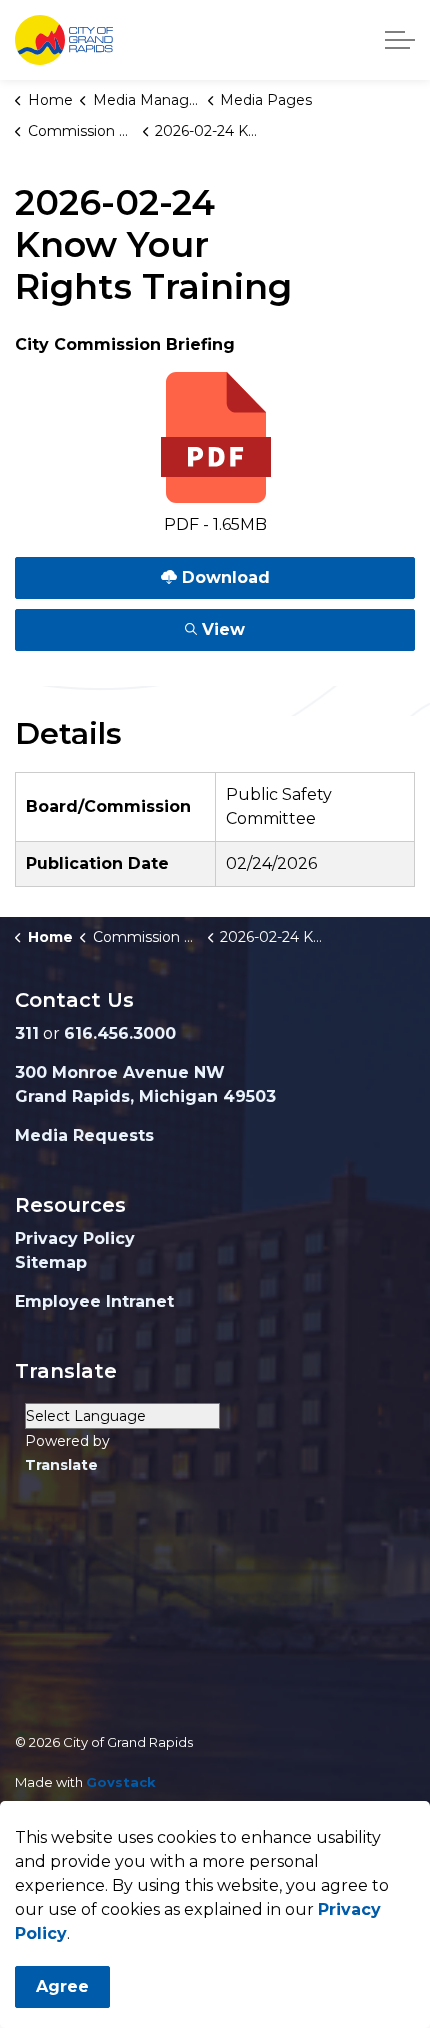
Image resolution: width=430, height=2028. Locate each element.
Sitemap (51, 1262)
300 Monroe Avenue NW (120, 1072)
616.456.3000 (120, 1033)
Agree (62, 1986)
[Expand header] (400, 40)
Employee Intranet (94, 1301)
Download (182, 573)
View (182, 625)
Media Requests (84, 1135)
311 (27, 1033)
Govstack (121, 1782)
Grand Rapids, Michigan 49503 (145, 1096)
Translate (61, 1465)
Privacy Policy (75, 1238)
